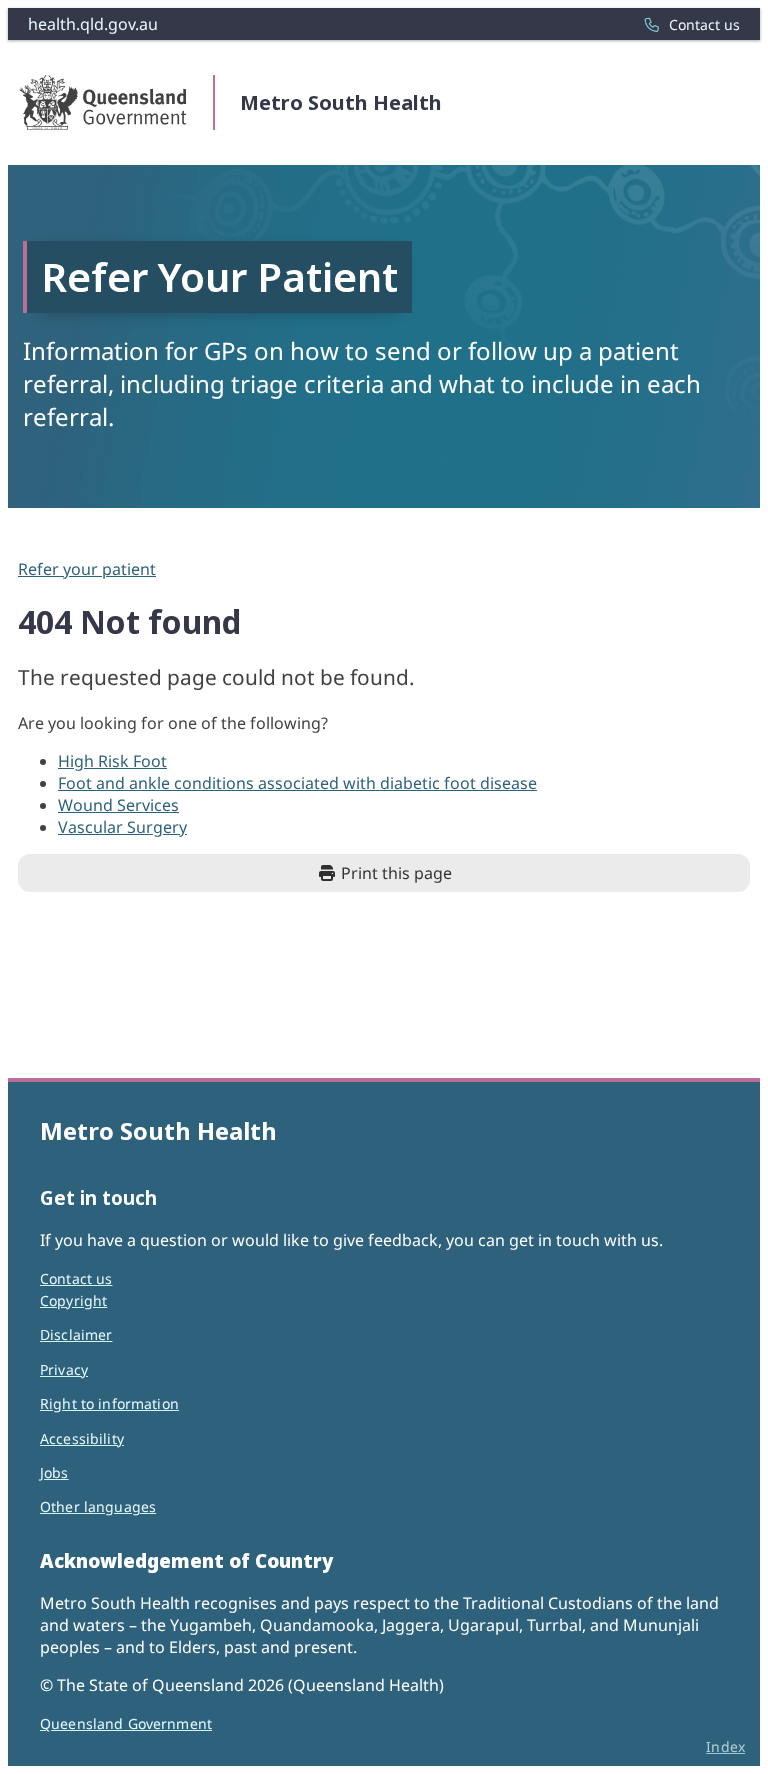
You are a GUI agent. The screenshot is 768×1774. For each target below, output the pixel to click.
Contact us (76, 1278)
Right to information (109, 1403)
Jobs (54, 1472)
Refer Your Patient (219, 276)
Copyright (73, 1300)
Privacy (64, 1369)
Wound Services (118, 805)
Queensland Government (126, 1723)
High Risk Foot (112, 761)
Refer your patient (87, 569)
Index (725, 1746)
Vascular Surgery (122, 827)
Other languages (98, 1506)
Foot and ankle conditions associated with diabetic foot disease (297, 783)
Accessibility (82, 1438)
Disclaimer (76, 1334)
